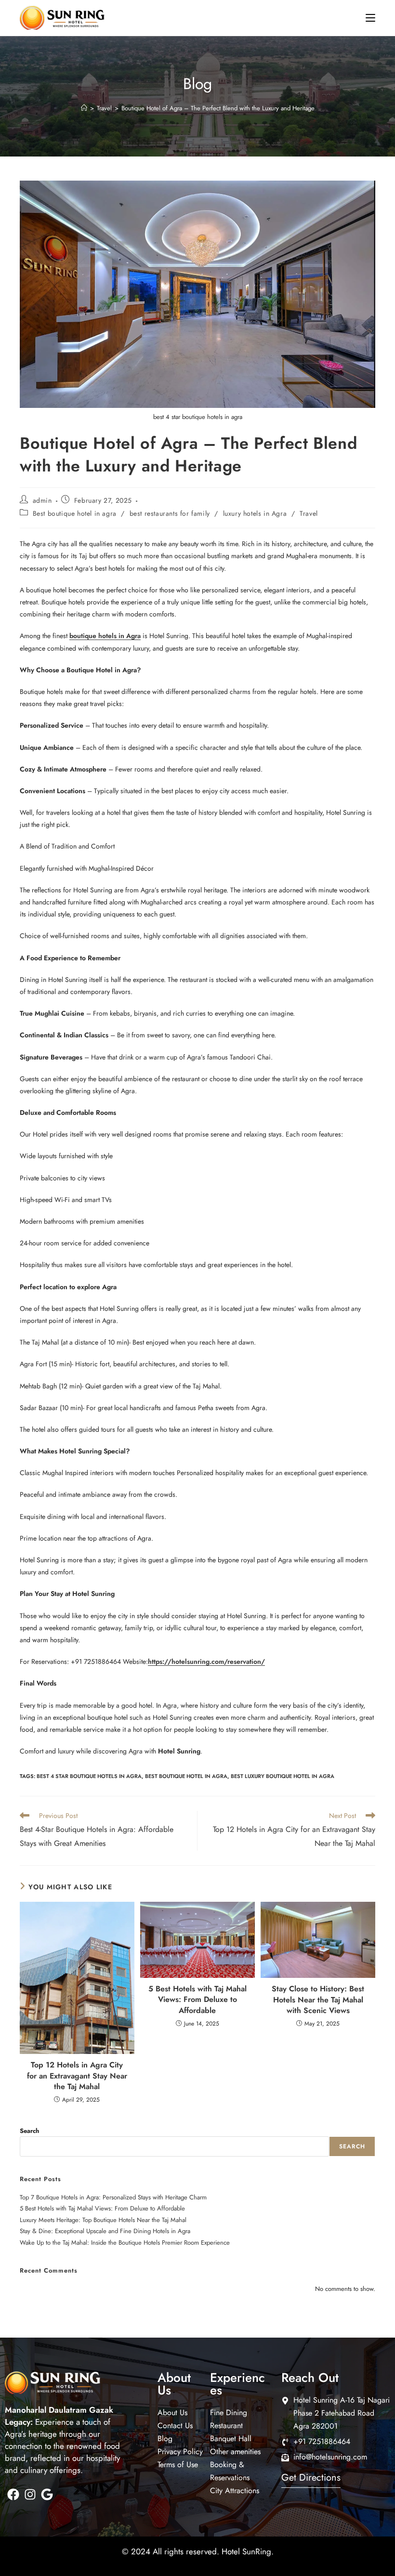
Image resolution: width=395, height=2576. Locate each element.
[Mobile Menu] (370, 18)
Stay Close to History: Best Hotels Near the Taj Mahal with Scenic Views (318, 2000)
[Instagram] (30, 2494)
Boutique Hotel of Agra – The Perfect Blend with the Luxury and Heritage (218, 108)
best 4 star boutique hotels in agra (89, 1776)
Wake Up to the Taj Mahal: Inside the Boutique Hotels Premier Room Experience (125, 2243)
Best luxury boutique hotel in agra (283, 1776)
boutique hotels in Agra (105, 636)
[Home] (84, 108)
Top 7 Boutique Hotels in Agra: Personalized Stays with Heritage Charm (113, 2197)
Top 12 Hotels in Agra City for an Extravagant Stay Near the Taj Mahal (77, 2076)
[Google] (47, 2494)
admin (42, 500)
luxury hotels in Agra (255, 513)
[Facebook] (13, 2494)
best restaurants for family (170, 513)
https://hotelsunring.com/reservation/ (206, 1661)
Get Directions (311, 2478)
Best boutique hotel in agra (75, 513)
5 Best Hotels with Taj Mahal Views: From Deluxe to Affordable (197, 2000)
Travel (309, 513)
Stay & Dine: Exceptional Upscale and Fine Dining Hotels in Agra (105, 2231)
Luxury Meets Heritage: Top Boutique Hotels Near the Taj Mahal (103, 2220)
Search (29, 2131)
